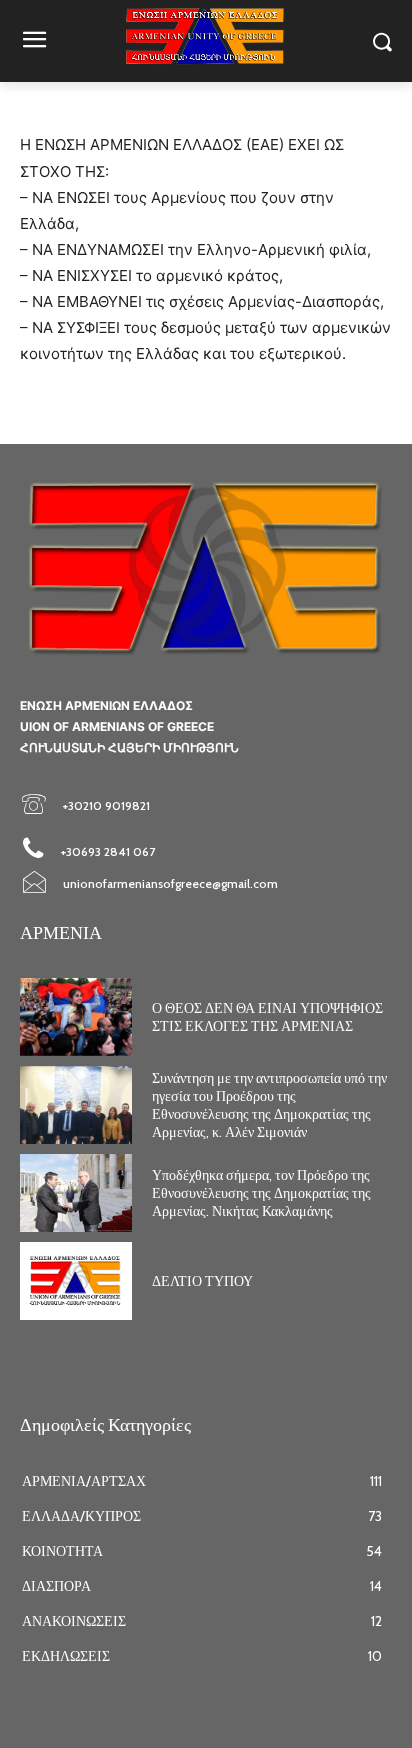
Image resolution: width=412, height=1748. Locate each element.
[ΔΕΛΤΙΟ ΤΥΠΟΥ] (76, 1281)
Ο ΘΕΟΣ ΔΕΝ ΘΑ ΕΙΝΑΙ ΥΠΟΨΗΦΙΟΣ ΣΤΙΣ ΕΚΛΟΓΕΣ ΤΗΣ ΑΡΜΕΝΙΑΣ (267, 1017)
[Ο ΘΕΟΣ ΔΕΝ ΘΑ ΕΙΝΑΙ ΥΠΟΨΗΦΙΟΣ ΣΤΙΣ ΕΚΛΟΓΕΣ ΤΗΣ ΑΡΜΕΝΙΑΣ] (76, 1017)
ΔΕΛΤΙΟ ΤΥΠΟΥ (202, 1281)
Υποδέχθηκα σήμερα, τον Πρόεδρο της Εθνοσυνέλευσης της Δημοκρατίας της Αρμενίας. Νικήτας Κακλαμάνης (261, 1193)
